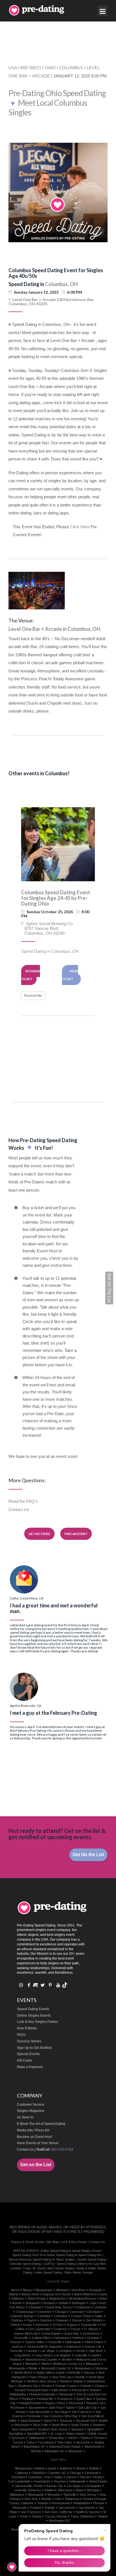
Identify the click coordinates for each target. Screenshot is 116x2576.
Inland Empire (94, 2342)
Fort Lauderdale (39, 2329)
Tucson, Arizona (56, 2516)
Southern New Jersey (53, 2429)
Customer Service (31, 2105)
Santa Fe (50, 2421)
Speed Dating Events (33, 2009)
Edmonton (42, 2325)
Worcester (75, 2451)
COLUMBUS (71, 68)
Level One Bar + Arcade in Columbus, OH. (55, 629)
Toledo (72, 2438)
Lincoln (80, 2351)
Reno (62, 2403)
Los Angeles (62, 2355)
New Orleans (39, 2377)
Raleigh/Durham (30, 2403)
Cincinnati (76, 2312)
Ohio (58, 2499)
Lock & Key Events (74, 2242)
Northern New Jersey (42, 2381)
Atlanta (13, 2294)
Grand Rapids (51, 2333)
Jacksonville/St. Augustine (45, 2346)
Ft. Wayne (91, 2329)
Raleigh (50, 2508)
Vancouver (83, 2442)
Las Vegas (48, 2351)
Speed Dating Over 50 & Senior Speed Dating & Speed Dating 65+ (57, 2255)
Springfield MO (37, 2434)
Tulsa (30, 2442)
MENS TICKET (70, 975)
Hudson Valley (35, 2342)
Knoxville (16, 2351)
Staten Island (75, 2434)
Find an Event (76, 1534)
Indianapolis (73, 2342)
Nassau (89, 2372)
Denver (77, 2320)
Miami (45, 2364)
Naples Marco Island (50, 2372)
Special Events (28, 2054)
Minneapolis (17, 2368)
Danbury (17, 2320)
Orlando (86, 2386)
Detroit (15, 2325)
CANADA (38, 2473)
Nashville (74, 2372)
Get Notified (39, 1534)
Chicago (61, 2312)
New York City (62, 2377)
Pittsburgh (66, 2394)
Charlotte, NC (57, 2473)
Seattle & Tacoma (87, 2512)
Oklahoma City (28, 2386)
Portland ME (45, 2399)
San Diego (61, 2412)
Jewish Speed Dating (92, 2259)
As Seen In (25, 2117)
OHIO (50, 68)
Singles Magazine (31, 2111)
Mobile (33, 2368)
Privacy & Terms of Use (28, 2242)
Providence (65, 2399)
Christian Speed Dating (25, 2264)
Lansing (32, 2351)
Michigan (93, 2490)
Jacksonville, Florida (29, 2486)
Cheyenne (44, 2312)
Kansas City (93, 2346)
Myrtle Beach (23, 2372)
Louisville (81, 2355)
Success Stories (29, 2041)
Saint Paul (55, 2408)
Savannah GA (85, 2421)
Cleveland (93, 2312)
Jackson (17, 2346)
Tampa (36, 2516)
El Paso (58, 2325)
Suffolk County (97, 2434)
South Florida (80, 2425)
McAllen (67, 2359)
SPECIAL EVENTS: (26, 2251)
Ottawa (100, 2386)
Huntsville (55, 2342)
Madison (16, 2359)
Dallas (99, 2316)
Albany (27, 2290)
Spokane (77, 2429)
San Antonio (87, 2508)
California (22, 2473)
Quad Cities (84, 2399)
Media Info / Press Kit (33, 2130)
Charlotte (100, 2307)
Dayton (32, 2320)
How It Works (27, 2028)
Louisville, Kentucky (28, 2490)
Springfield (94, 2429)
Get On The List (109, 1288)
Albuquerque (44, 2290)
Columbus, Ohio (39, 2477)
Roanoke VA (95, 2403)
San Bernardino (40, 2412)
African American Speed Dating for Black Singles (42, 2259)
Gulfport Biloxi (41, 2338)
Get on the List (36, 2165)
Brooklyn (49, 2303)
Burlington (79, 2303)
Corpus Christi (81, 2316)
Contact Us (19, 1509)
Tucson (18, 2442)
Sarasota (66, 2421)
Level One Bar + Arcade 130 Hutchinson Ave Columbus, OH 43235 (51, 302)
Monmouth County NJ (56, 2368)
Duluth (27, 2325)
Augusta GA (51, 2294)
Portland (27, 2399)
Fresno (75, 2329)
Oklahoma (72, 2499)
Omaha (47, 2386)
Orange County (66, 2386)
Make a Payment (30, 2067)
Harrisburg (61, 2338)
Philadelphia (18, 2394)
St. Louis (56, 2434)
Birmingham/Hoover (82, 2298)
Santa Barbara (30, 2421)
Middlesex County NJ (68, 2364)
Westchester (93, 2447)
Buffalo (64, 2303)
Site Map (52, 2242)
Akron (15, 2290)
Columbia (44, 2316)
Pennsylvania (61, 2503)
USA (13, 68)
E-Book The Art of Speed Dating (41, 2124)
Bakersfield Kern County (91, 2294)
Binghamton (57, 2298)
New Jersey (88, 2495)
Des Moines (94, 2320)
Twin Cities (65, 2442)
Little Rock (96, 2351)
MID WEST (31, 68)
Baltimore (18, 2298)
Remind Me (33, 996)
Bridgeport (33, 2303)
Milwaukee (93, 2364)
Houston (16, 2342)
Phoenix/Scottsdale (42, 2394)
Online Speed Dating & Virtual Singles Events (71, 2251)
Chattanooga (25, 2312)
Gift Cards (24, 2060)
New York (31, 2499)
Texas (24, 2516)
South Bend (59, 2425)
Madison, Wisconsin (58, 2490)
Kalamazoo (74, 2346)
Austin (66, 2294)
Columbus (61, 2316)
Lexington (65, 2351)
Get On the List (88, 1855)
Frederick (60, 2329)
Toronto (99, 2438)
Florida (97, 2477)
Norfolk (80, 2377)
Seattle (103, 2421)
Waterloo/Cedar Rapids (65, 2447)
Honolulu (93, 2338)
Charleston (83, 2307)
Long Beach (23, 2355)
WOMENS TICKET (31, 975)
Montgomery (83, 2368)
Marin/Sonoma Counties (42, 2359)
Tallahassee (37, 2438)
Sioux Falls (40, 2425)
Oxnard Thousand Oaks (31, 2390)
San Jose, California (58, 2512)
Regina (50, 2403)
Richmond (76, 2403)
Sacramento (37, 2408)
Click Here (80, 527)
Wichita (36, 2451)
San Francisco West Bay (61, 2416)
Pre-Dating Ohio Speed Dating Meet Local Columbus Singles (57, 103)
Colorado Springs (22, 2316)
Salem (70, 2408)
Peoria (94, 2390)
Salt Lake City (87, 2408)
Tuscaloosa (46, 2442)
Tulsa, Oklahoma (82, 2516)
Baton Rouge (37, 2298)
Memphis (32, 2364)
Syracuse (18, 2438)
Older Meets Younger (79, 2272)
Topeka (85, 2438)
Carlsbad (35, 2307)
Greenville (21, 2338)
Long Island (43, 2355)
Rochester (18, 2408)
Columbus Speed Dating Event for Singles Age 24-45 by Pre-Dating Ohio (56, 898)
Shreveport (22, 2425)
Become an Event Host (34, 2137)
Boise (103, 2298)
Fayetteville (89, 2325)
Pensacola (79, 2390)
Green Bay (72, 2333)
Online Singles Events (34, 2016)
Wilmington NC (54, 2451)
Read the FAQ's (23, 1501)
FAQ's (21, 2035)
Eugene (72, 2325)
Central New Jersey (58, 2307)
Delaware (62, 2320)
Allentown (62, 2290)
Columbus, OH (61, 284)
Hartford (78, 2338)
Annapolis (96, 2290)
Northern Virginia (71, 2381)
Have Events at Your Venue (38, 2143)
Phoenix (99, 2503)
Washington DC (35, 2447)
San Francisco (82, 2412)
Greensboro (91, 2333)
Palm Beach (60, 2390)
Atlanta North (30, 2294)
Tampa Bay (56, 2438)
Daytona (46, 2320)
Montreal (101, 2368)
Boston (17, 2303)
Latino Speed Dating (48, 2272)
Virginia (103, 2516)
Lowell (95, 2355)
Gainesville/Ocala (26, 2333)
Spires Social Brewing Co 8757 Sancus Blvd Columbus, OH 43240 (47, 928)
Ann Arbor (79, 2290)
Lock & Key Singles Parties (37, 2022)
